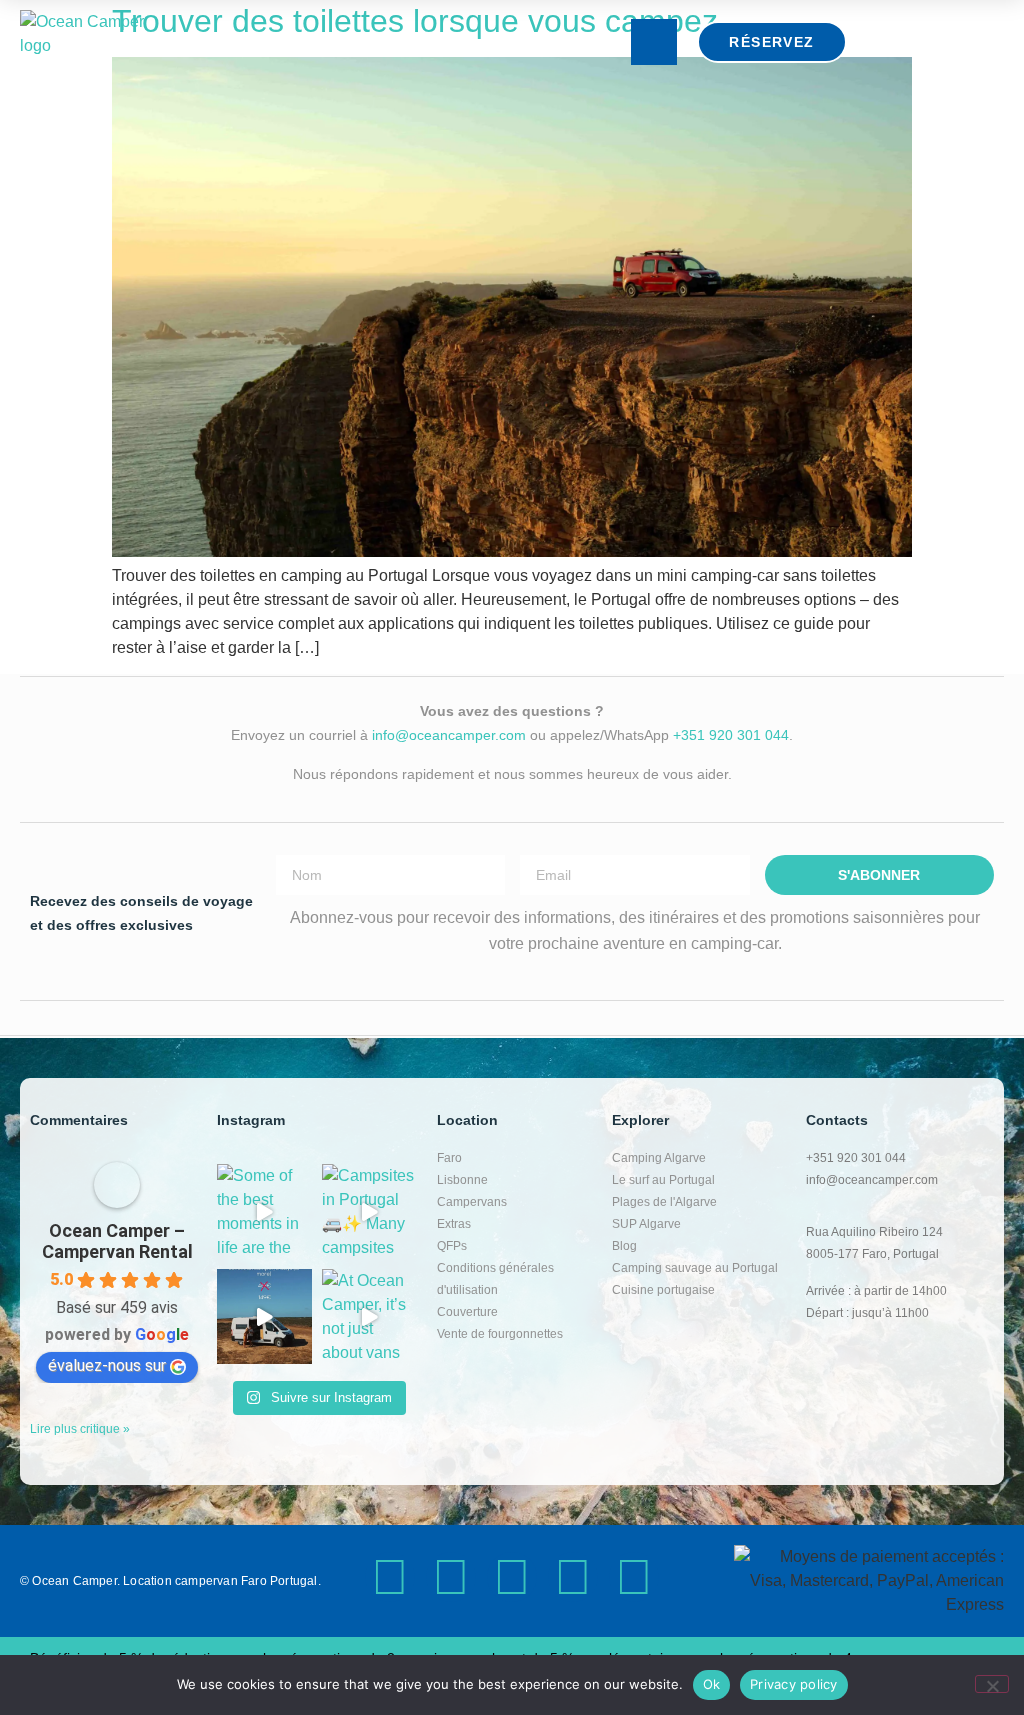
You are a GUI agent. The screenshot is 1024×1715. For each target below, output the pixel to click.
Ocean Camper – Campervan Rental (117, 1241)
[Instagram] (390, 1577)
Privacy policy (794, 1684)
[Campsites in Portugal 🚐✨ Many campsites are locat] (369, 1211)
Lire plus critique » (80, 1429)
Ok (712, 1684)
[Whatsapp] (634, 1577)
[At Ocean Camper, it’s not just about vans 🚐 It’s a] (369, 1316)
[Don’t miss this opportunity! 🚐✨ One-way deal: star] (264, 1316)
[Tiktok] (512, 1577)
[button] (654, 42)
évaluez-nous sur (107, 1365)
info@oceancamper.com (449, 735)
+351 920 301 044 (731, 735)
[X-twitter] (451, 1577)
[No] (992, 1684)
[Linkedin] (573, 1577)
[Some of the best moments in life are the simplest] (264, 1211)
